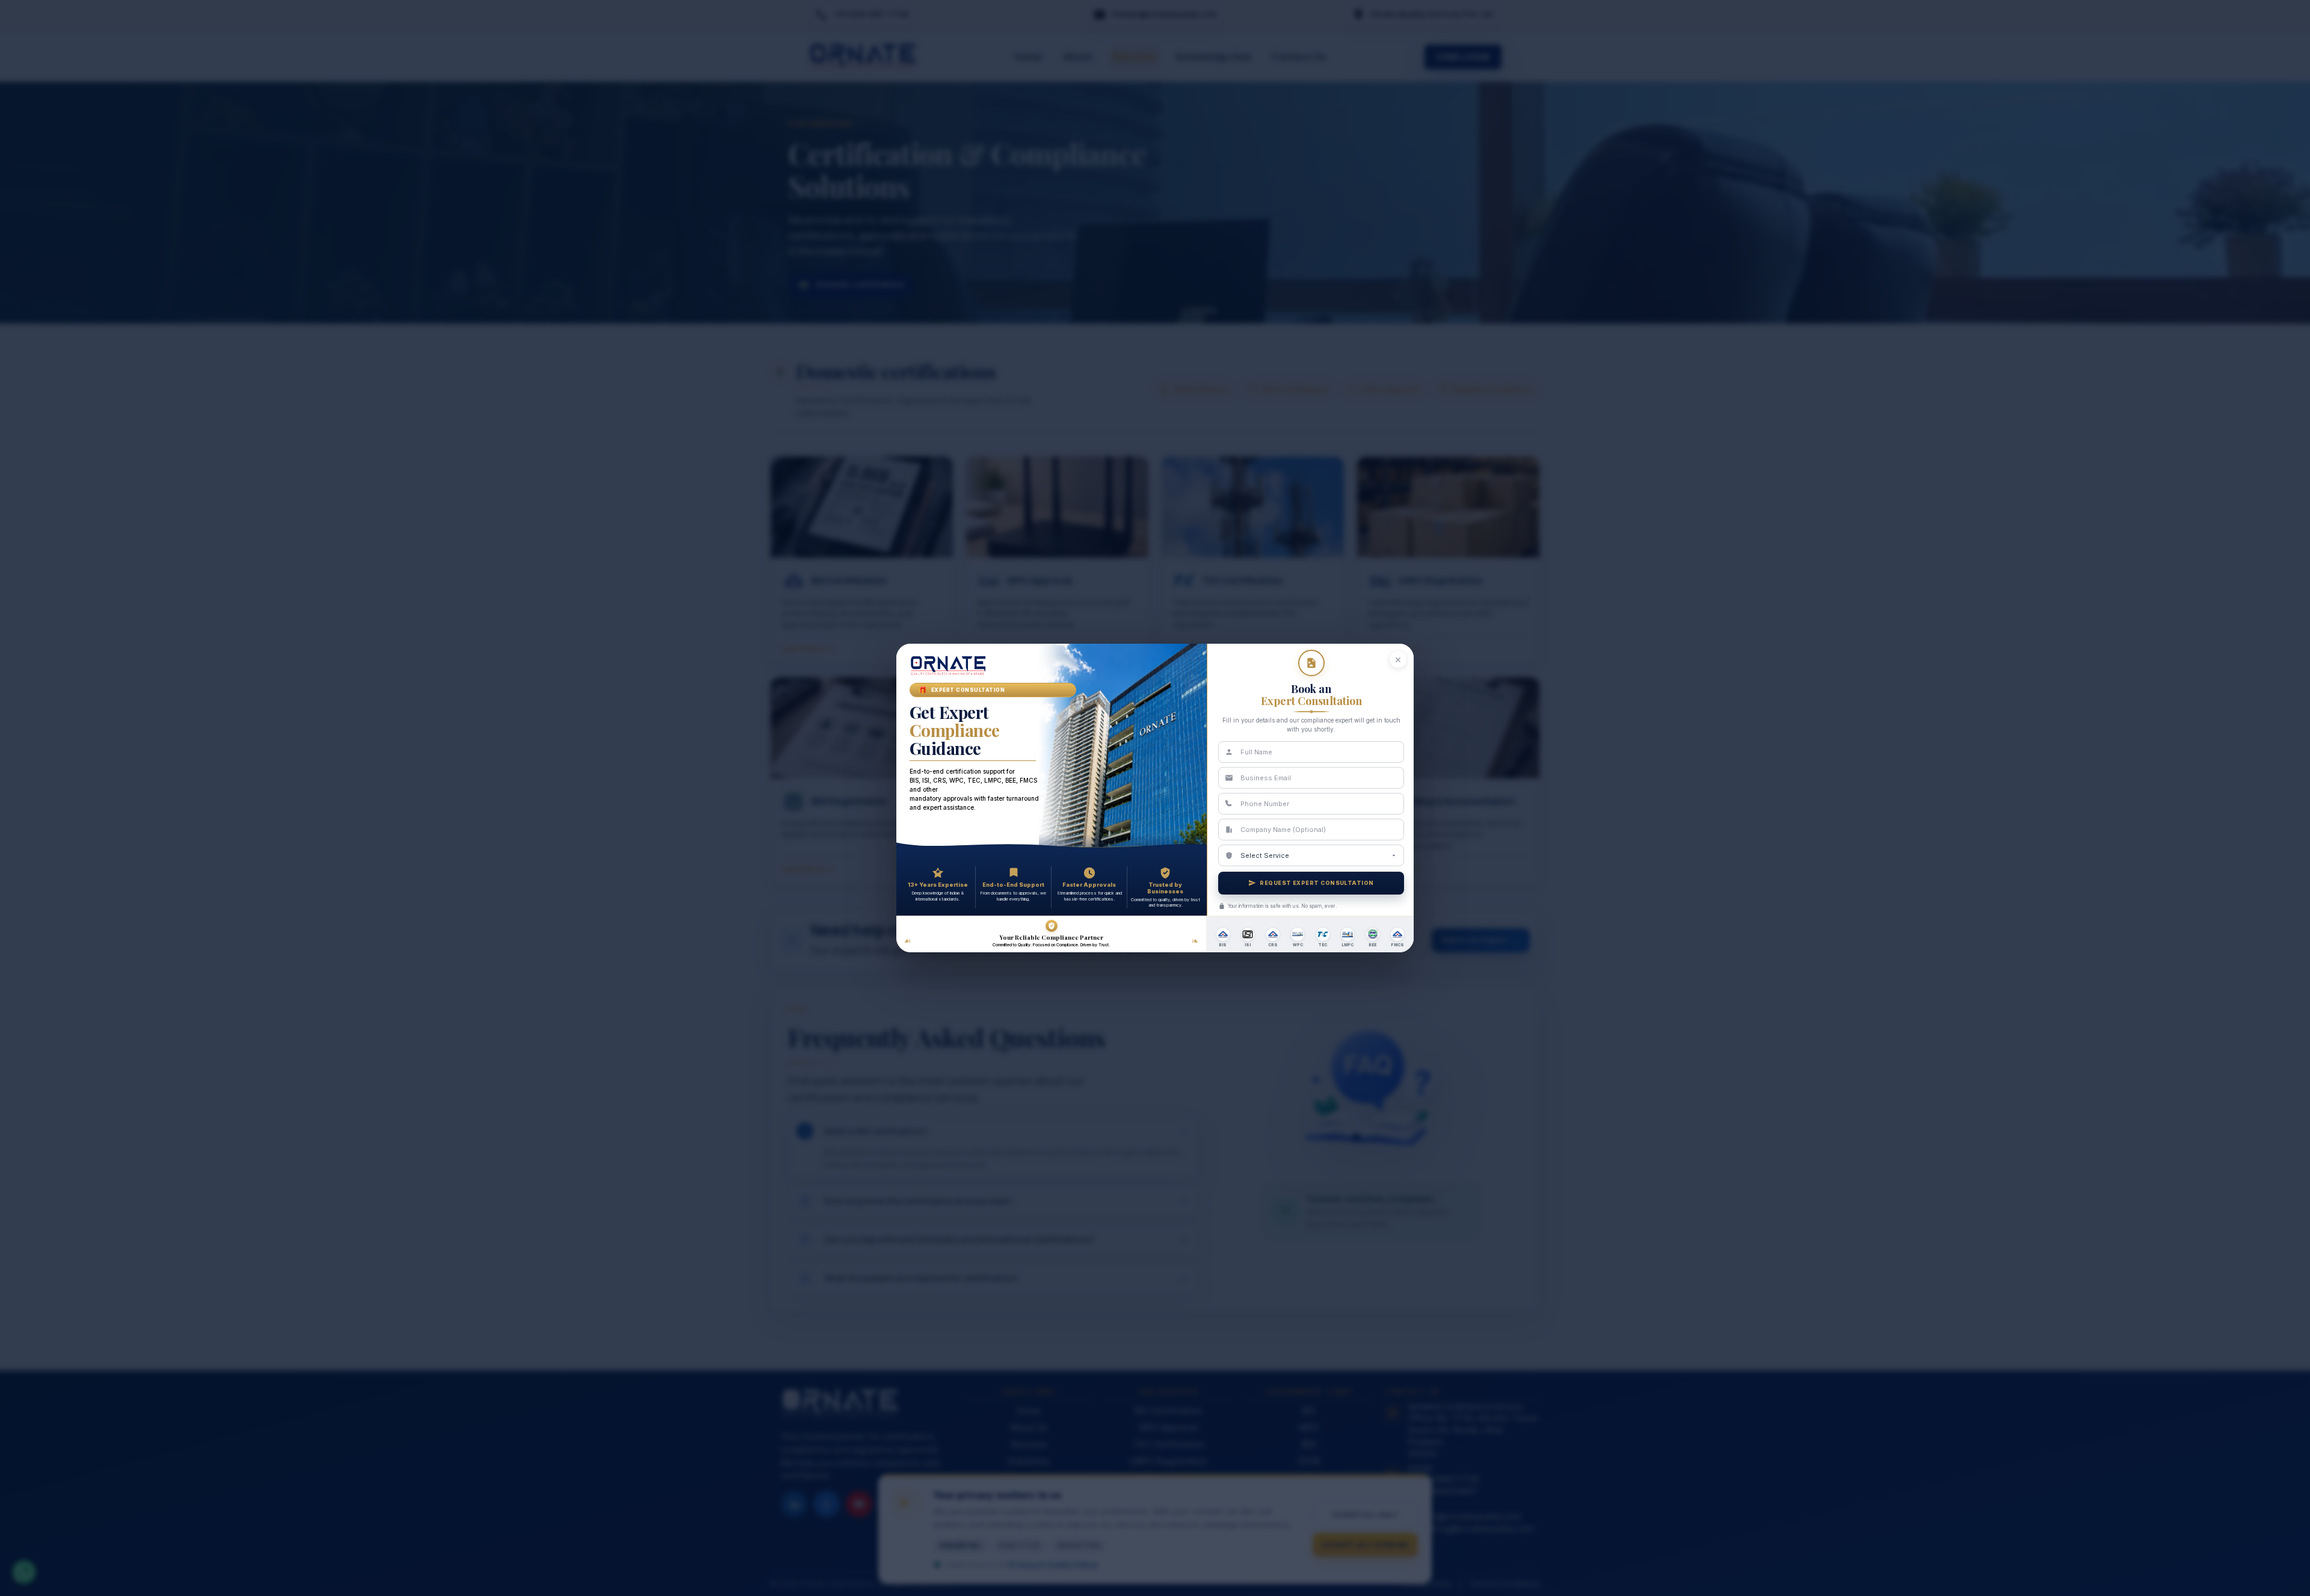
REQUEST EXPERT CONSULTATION (1317, 883)
